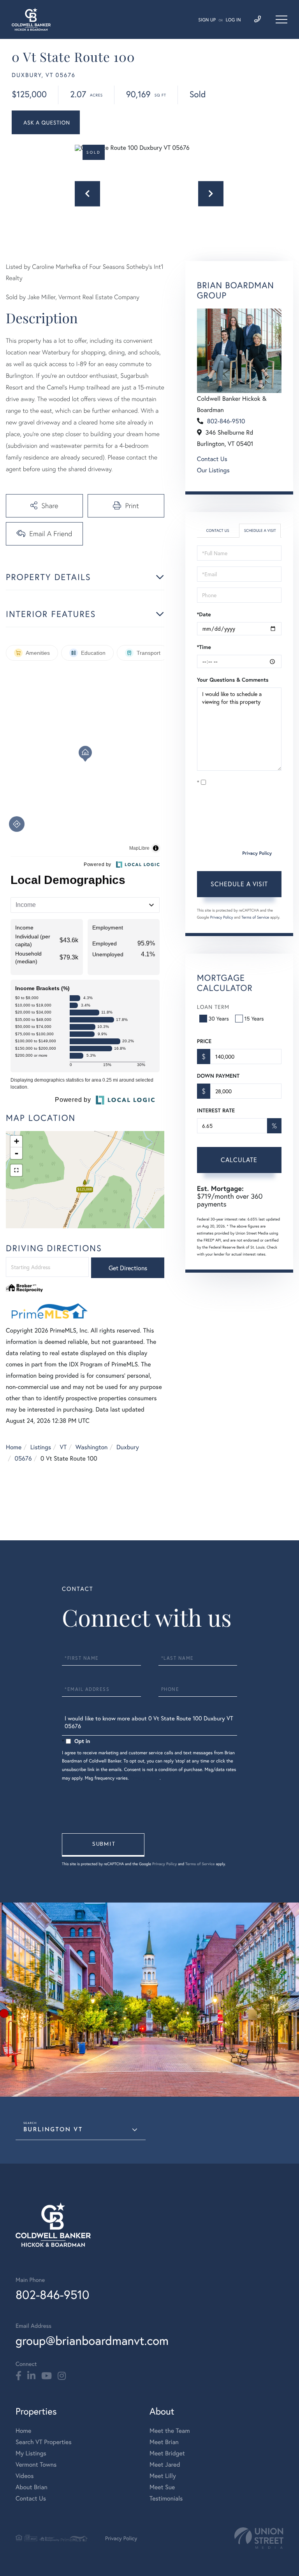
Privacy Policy (257, 853)
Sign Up (207, 20)
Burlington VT (53, 2130)
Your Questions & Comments (233, 680)
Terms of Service (255, 917)
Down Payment (218, 1076)
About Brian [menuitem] (32, 2487)
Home (14, 1447)
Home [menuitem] (23, 2431)
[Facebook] (18, 2376)
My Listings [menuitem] (31, 2453)
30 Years (219, 1018)
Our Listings (213, 470)
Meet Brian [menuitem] (164, 2442)
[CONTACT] (46, 122)
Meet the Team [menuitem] (170, 2431)
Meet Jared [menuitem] (165, 2465)
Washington (92, 1447)
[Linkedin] (31, 2376)
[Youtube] (47, 2376)
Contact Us (212, 459)
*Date (204, 614)
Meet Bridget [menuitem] (167, 2453)
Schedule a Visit (260, 530)
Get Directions (128, 1268)
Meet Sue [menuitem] (162, 2487)
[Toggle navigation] (281, 19)
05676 (23, 1458)
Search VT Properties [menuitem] (44, 2442)
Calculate (239, 1160)
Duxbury (128, 1447)
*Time (204, 647)
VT (63, 1447)
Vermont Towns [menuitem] (36, 2465)
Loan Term (213, 1007)
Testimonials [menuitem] (166, 2498)
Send (103, 1845)
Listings (41, 1447)
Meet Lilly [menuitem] (163, 2476)
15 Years (254, 1018)
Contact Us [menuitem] (31, 2498)
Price (204, 1041)
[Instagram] (62, 2376)
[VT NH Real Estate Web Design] (259, 2538)
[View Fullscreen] (16, 1170)
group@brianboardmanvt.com (92, 2340)
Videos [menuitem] (25, 2476)
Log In (233, 20)
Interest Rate (216, 1110)
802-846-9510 (226, 421)
